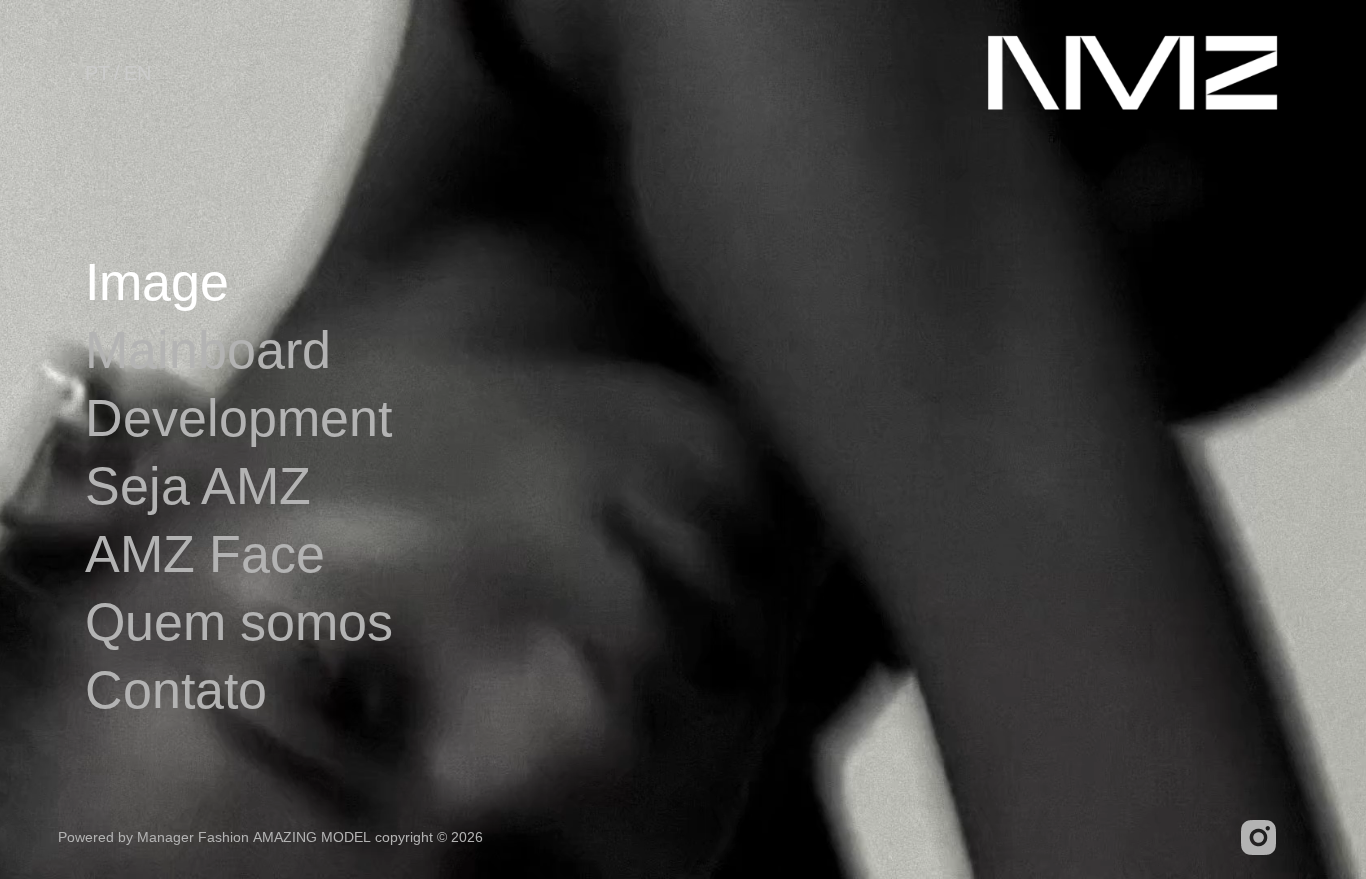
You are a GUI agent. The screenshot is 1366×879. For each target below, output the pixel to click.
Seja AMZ (198, 486)
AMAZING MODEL (312, 837)
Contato (176, 690)
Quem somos (239, 622)
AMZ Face (205, 554)
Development (238, 418)
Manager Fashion (193, 837)
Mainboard (208, 350)
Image (157, 282)
